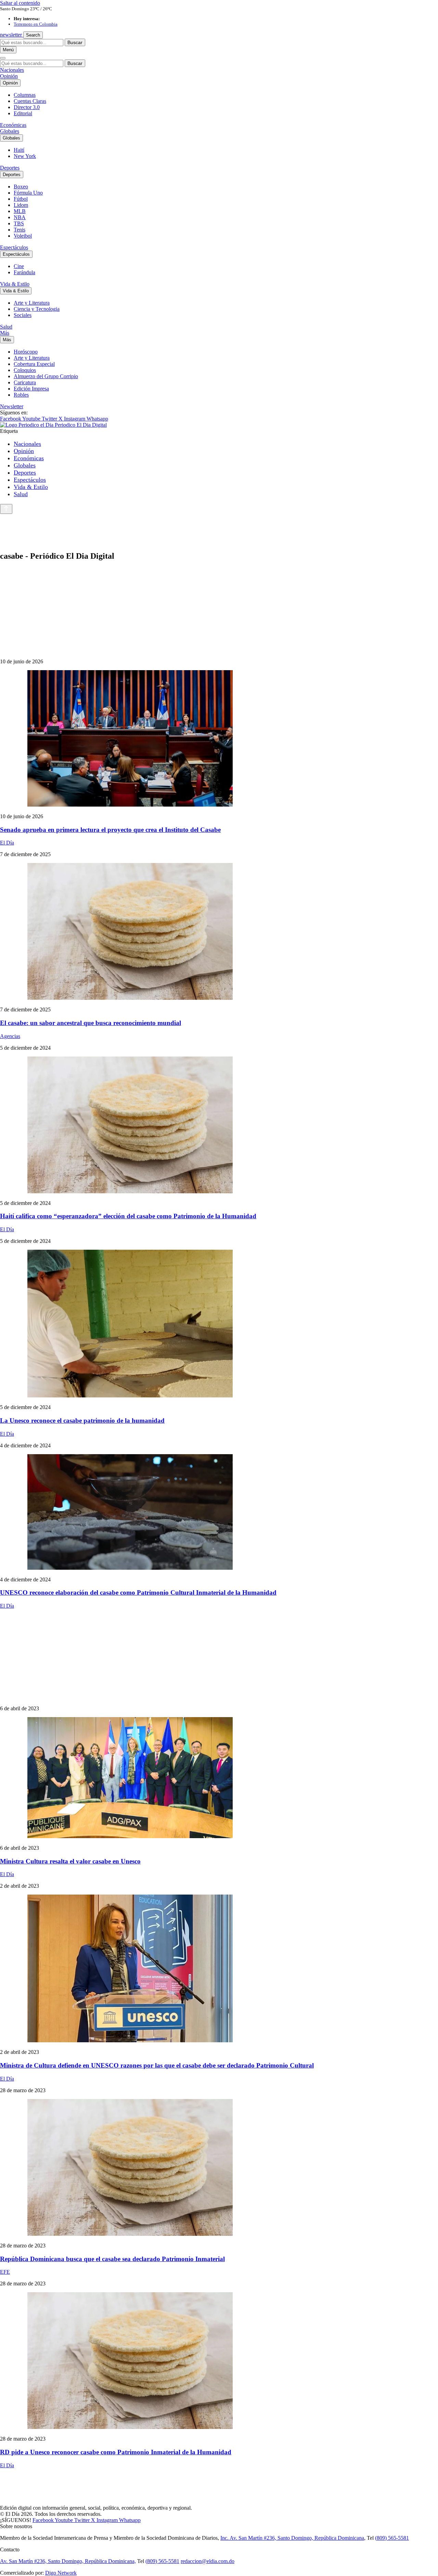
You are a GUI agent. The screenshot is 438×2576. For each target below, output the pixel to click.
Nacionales (12, 70)
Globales (10, 131)
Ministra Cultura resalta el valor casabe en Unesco (70, 1861)
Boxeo (21, 187)
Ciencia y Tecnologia (37, 309)
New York (25, 156)
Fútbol (21, 199)
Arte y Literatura (32, 303)
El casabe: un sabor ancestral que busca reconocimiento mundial (91, 1023)
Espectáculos (14, 247)
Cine (19, 266)
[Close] (3, 58)
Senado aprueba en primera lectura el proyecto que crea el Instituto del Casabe (110, 830)
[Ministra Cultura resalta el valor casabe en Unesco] (219, 1778)
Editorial (23, 113)
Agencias (10, 1036)
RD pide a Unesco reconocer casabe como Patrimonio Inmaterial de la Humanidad (116, 2452)
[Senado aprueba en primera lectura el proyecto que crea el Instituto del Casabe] (219, 739)
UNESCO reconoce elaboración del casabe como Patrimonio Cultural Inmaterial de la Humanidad (138, 1592)
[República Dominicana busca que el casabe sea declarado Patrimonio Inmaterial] (219, 2168)
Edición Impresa (31, 389)
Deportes (10, 168)
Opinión (9, 76)
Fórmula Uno (28, 193)
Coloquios (25, 370)
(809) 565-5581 (392, 2538)
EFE (5, 2272)
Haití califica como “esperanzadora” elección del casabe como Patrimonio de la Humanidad (128, 1216)
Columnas (25, 95)
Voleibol (23, 236)
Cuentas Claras (30, 101)
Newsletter (12, 406)
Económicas (13, 125)
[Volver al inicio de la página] (6, 509)
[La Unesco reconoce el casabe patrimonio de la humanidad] (219, 1324)
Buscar (75, 42)
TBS (19, 223)
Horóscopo (26, 352)
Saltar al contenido (20, 3)
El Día (7, 843)
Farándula (24, 272)
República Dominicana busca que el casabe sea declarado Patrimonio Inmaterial (112, 2259)
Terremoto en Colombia (36, 24)
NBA (20, 217)
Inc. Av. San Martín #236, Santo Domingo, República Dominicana (292, 2538)
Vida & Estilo (15, 284)
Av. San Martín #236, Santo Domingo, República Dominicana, (68, 2561)
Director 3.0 (27, 107)
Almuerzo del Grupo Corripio (46, 376)
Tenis (20, 230)
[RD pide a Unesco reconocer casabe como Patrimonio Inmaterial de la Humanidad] (219, 2361)
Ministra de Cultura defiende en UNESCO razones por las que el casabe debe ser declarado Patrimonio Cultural (157, 2065)
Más (5, 333)
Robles (21, 395)
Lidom (21, 205)
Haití (19, 150)
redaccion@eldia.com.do (208, 2561)
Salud (6, 327)
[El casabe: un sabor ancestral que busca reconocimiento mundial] (219, 932)
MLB (20, 211)
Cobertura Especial (34, 364)
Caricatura (25, 382)
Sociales (23, 315)
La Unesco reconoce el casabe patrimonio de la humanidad (82, 1420)
